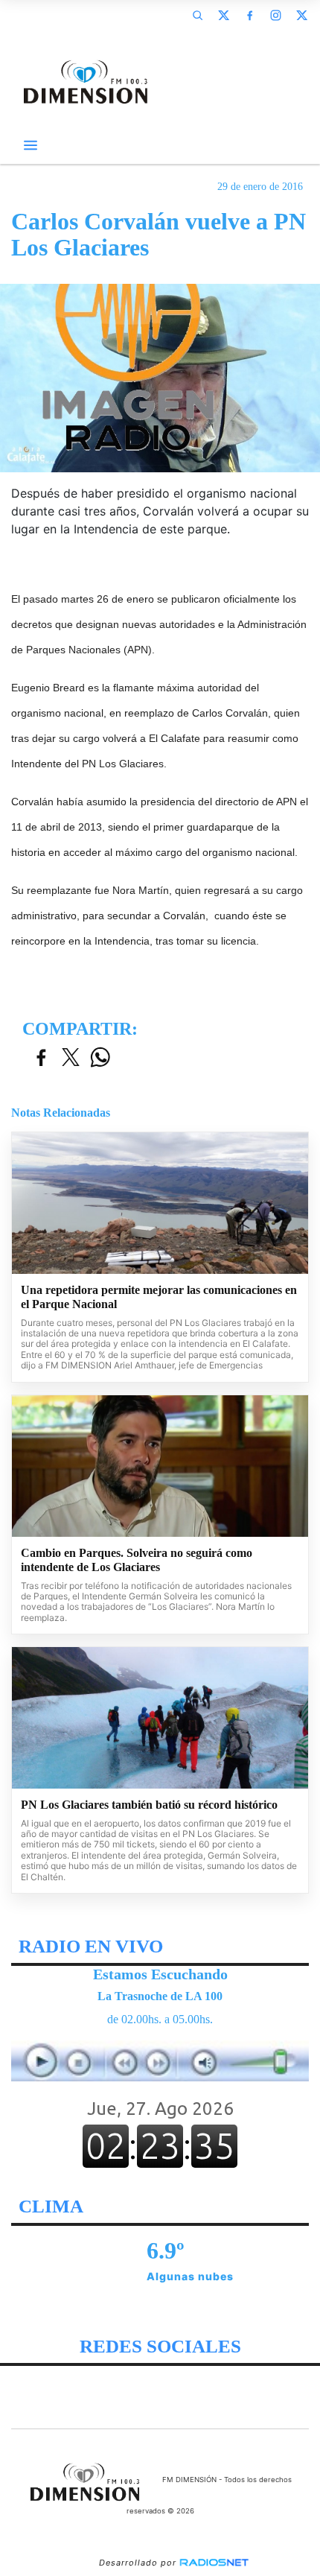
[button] (197, 15)
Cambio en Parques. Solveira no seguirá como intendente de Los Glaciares (137, 1560)
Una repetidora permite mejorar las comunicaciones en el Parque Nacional (159, 1297)
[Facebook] (249, 15)
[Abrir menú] (31, 145)
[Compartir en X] (71, 1058)
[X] (223, 15)
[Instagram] (275, 15)
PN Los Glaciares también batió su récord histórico (149, 1805)
